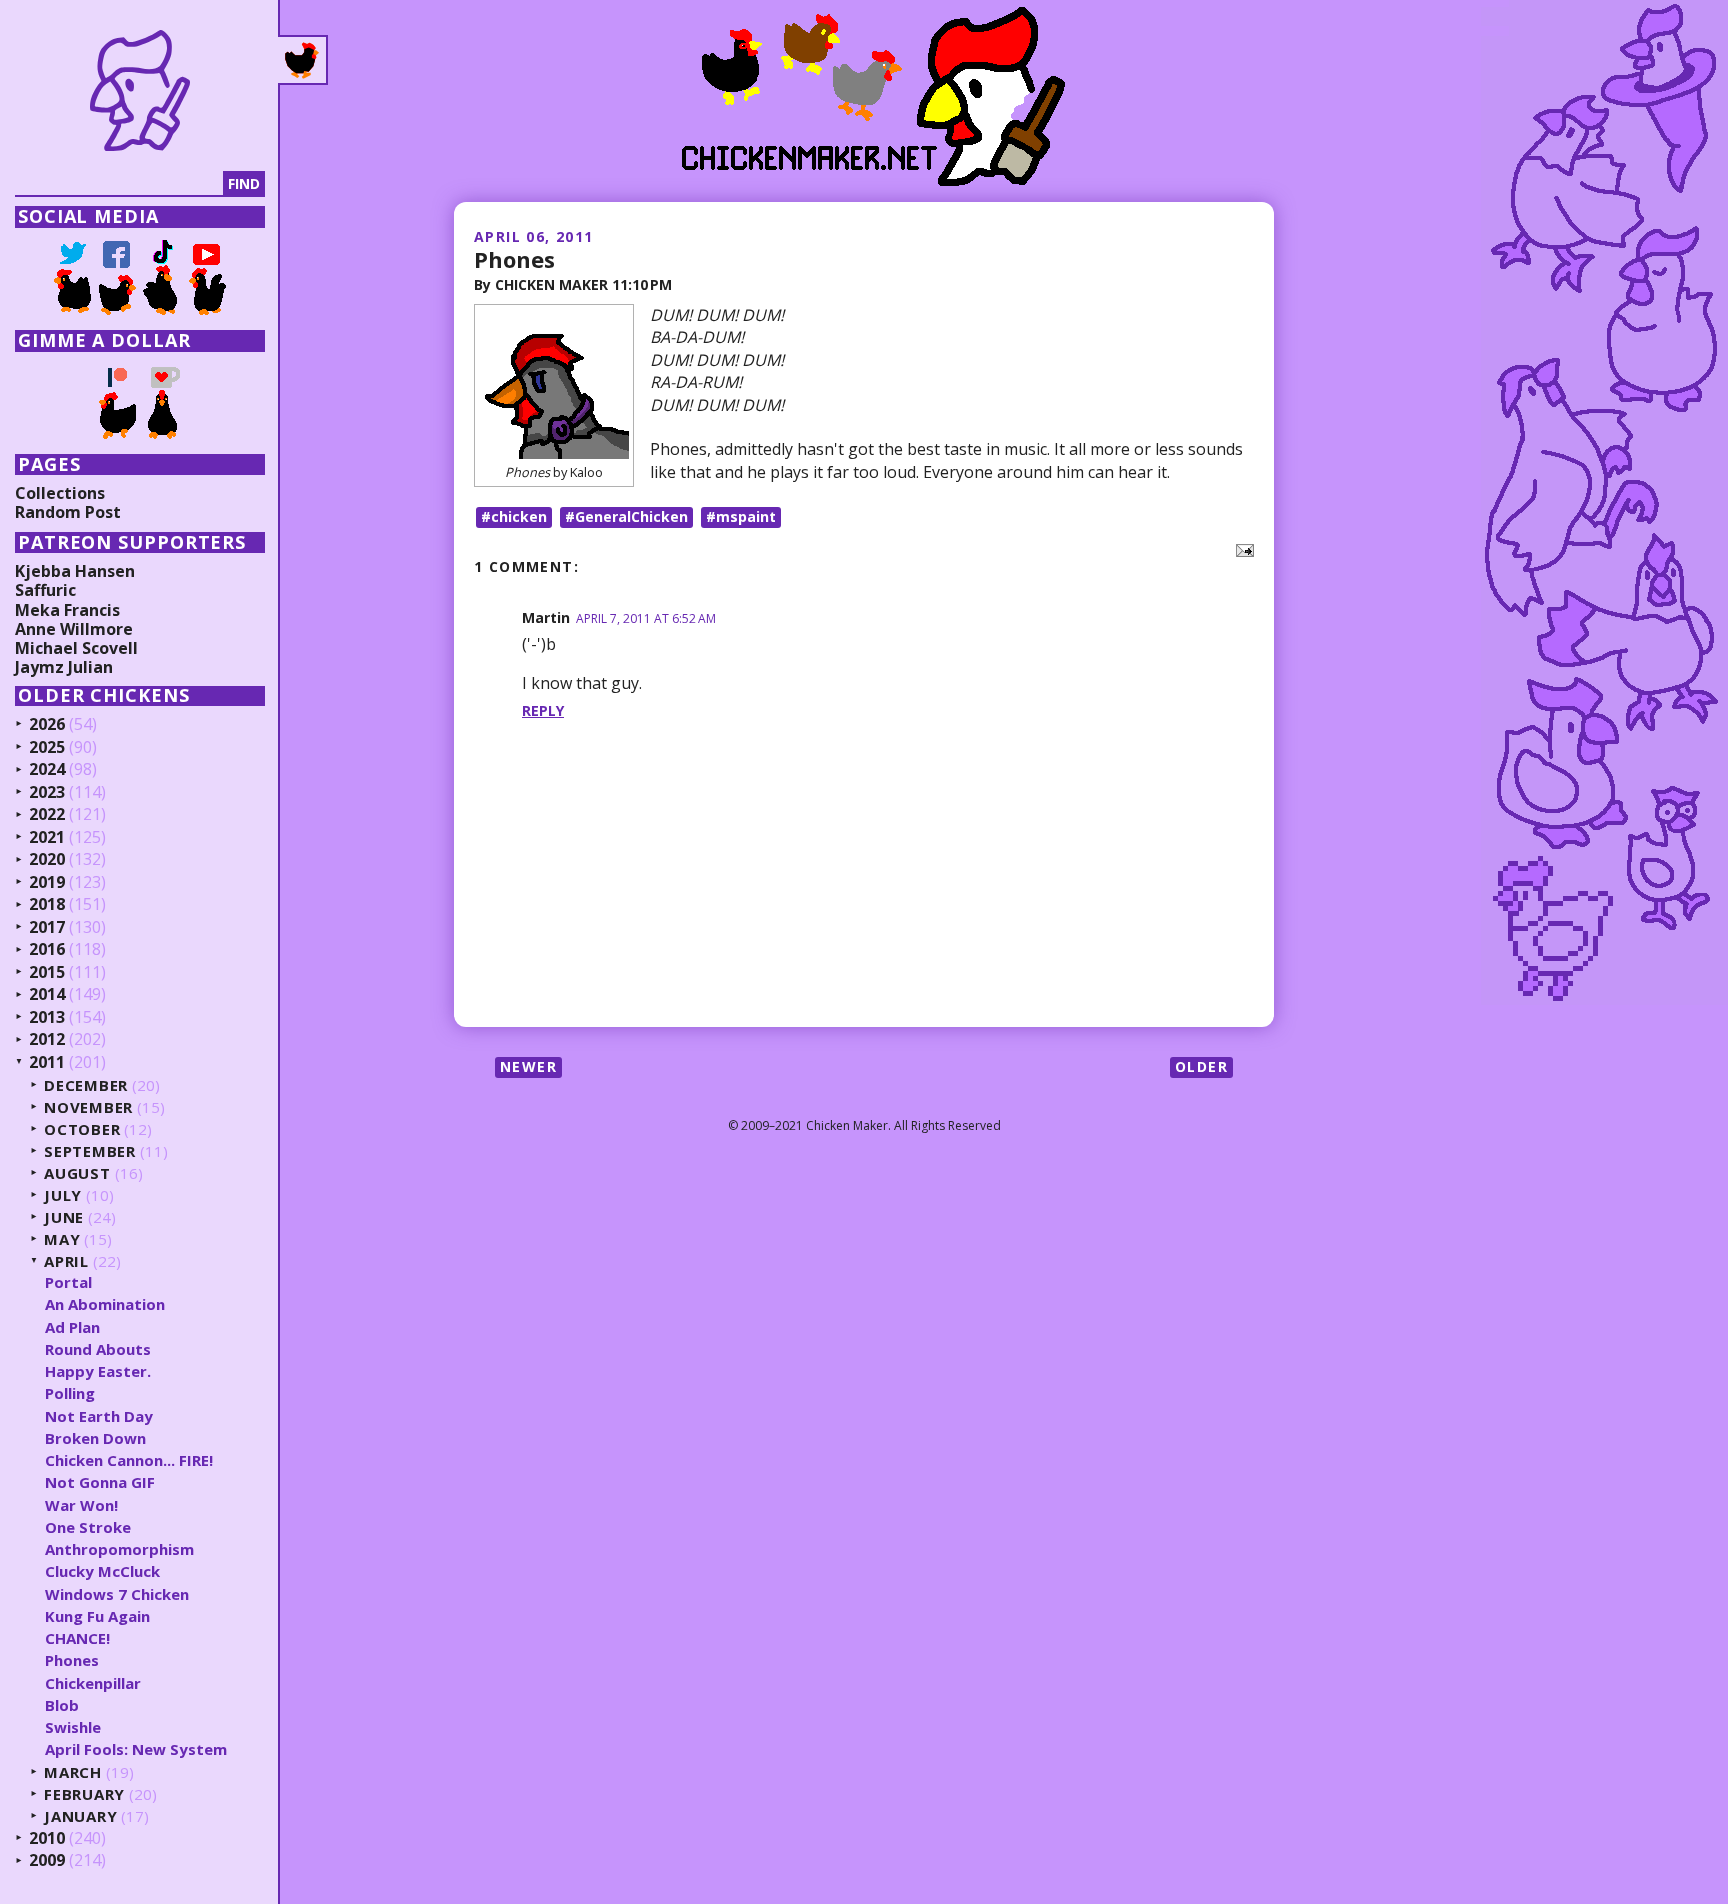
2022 (47, 815)
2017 (47, 928)
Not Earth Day (99, 1416)
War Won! (81, 1505)
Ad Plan (72, 1327)
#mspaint (741, 516)
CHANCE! (77, 1638)
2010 (47, 1839)
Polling (70, 1393)
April (66, 1261)
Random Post (68, 512)
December (86, 1085)
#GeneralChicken (626, 516)
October (82, 1129)
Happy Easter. (98, 1371)
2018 (47, 905)
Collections (60, 493)
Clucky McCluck (102, 1571)
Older (1201, 1066)
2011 (47, 1063)
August (77, 1173)
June (64, 1217)
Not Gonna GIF (100, 1482)
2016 (47, 950)
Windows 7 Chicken (117, 1594)
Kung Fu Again (97, 1616)
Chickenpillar (93, 1683)
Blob (62, 1705)
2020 (47, 860)
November (88, 1107)
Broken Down (95, 1438)
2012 (47, 1040)
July (63, 1195)
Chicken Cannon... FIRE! (129, 1460)
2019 (47, 883)
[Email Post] (1241, 549)
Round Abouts (98, 1349)
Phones (514, 259)
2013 (47, 1018)
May (62, 1239)
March (73, 1772)
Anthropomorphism (119, 1549)
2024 (47, 770)
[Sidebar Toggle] (303, 60)
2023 (47, 793)
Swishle (73, 1727)
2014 (47, 995)
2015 (47, 973)
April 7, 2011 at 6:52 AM (646, 618)
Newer (528, 1066)
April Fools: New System (136, 1749)
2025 (47, 748)
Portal (68, 1282)
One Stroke (88, 1527)
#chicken (514, 516)
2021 (47, 838)
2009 (47, 1861)
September (90, 1151)
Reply (543, 710)
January (80, 1816)
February (84, 1794)
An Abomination (105, 1304)
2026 (47, 725)
